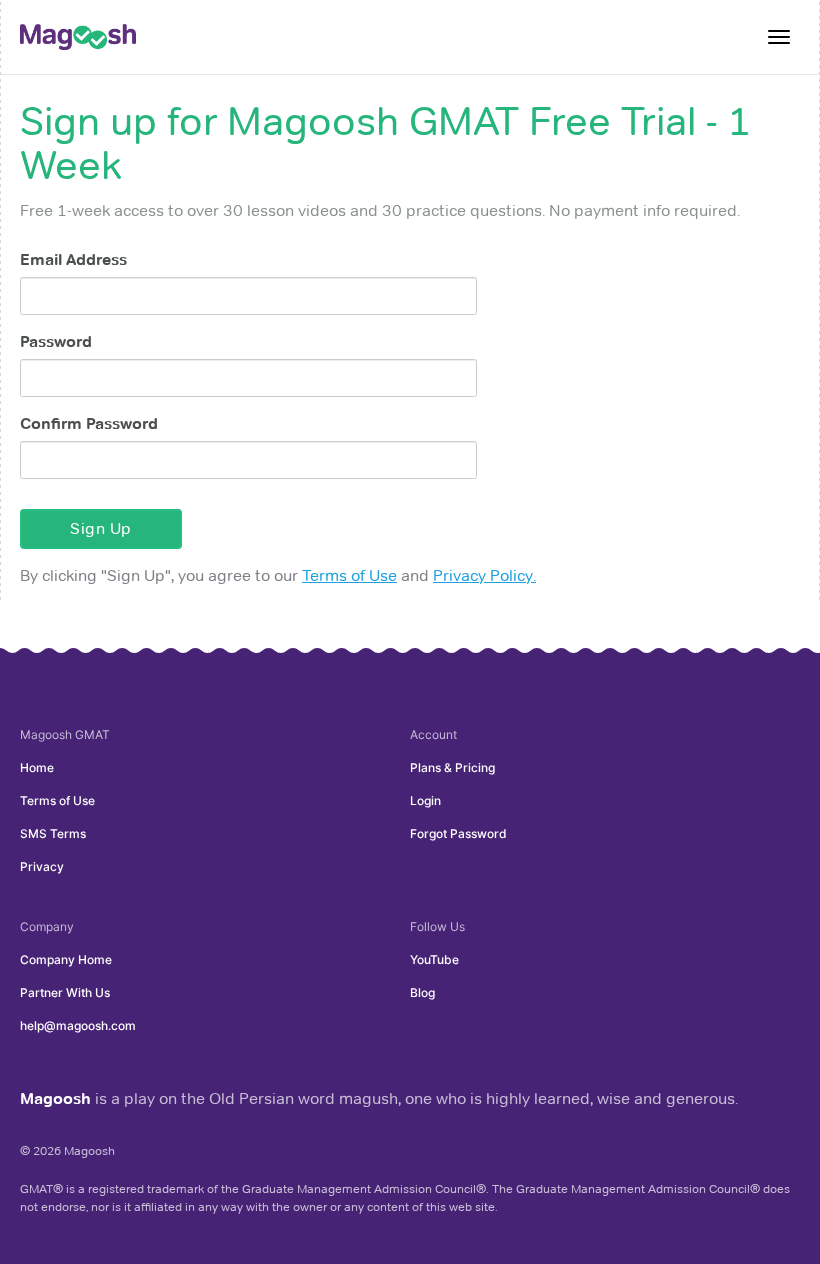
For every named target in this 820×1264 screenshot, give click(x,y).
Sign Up (101, 528)
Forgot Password (458, 833)
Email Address (73, 259)
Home (37, 767)
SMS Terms (53, 833)
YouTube (434, 959)
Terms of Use (349, 575)
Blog (422, 992)
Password (56, 341)
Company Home (66, 959)
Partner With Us (65, 992)
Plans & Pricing (452, 767)
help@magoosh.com (78, 1025)
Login (425, 800)
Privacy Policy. (484, 575)
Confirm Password (89, 423)
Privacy (42, 866)
